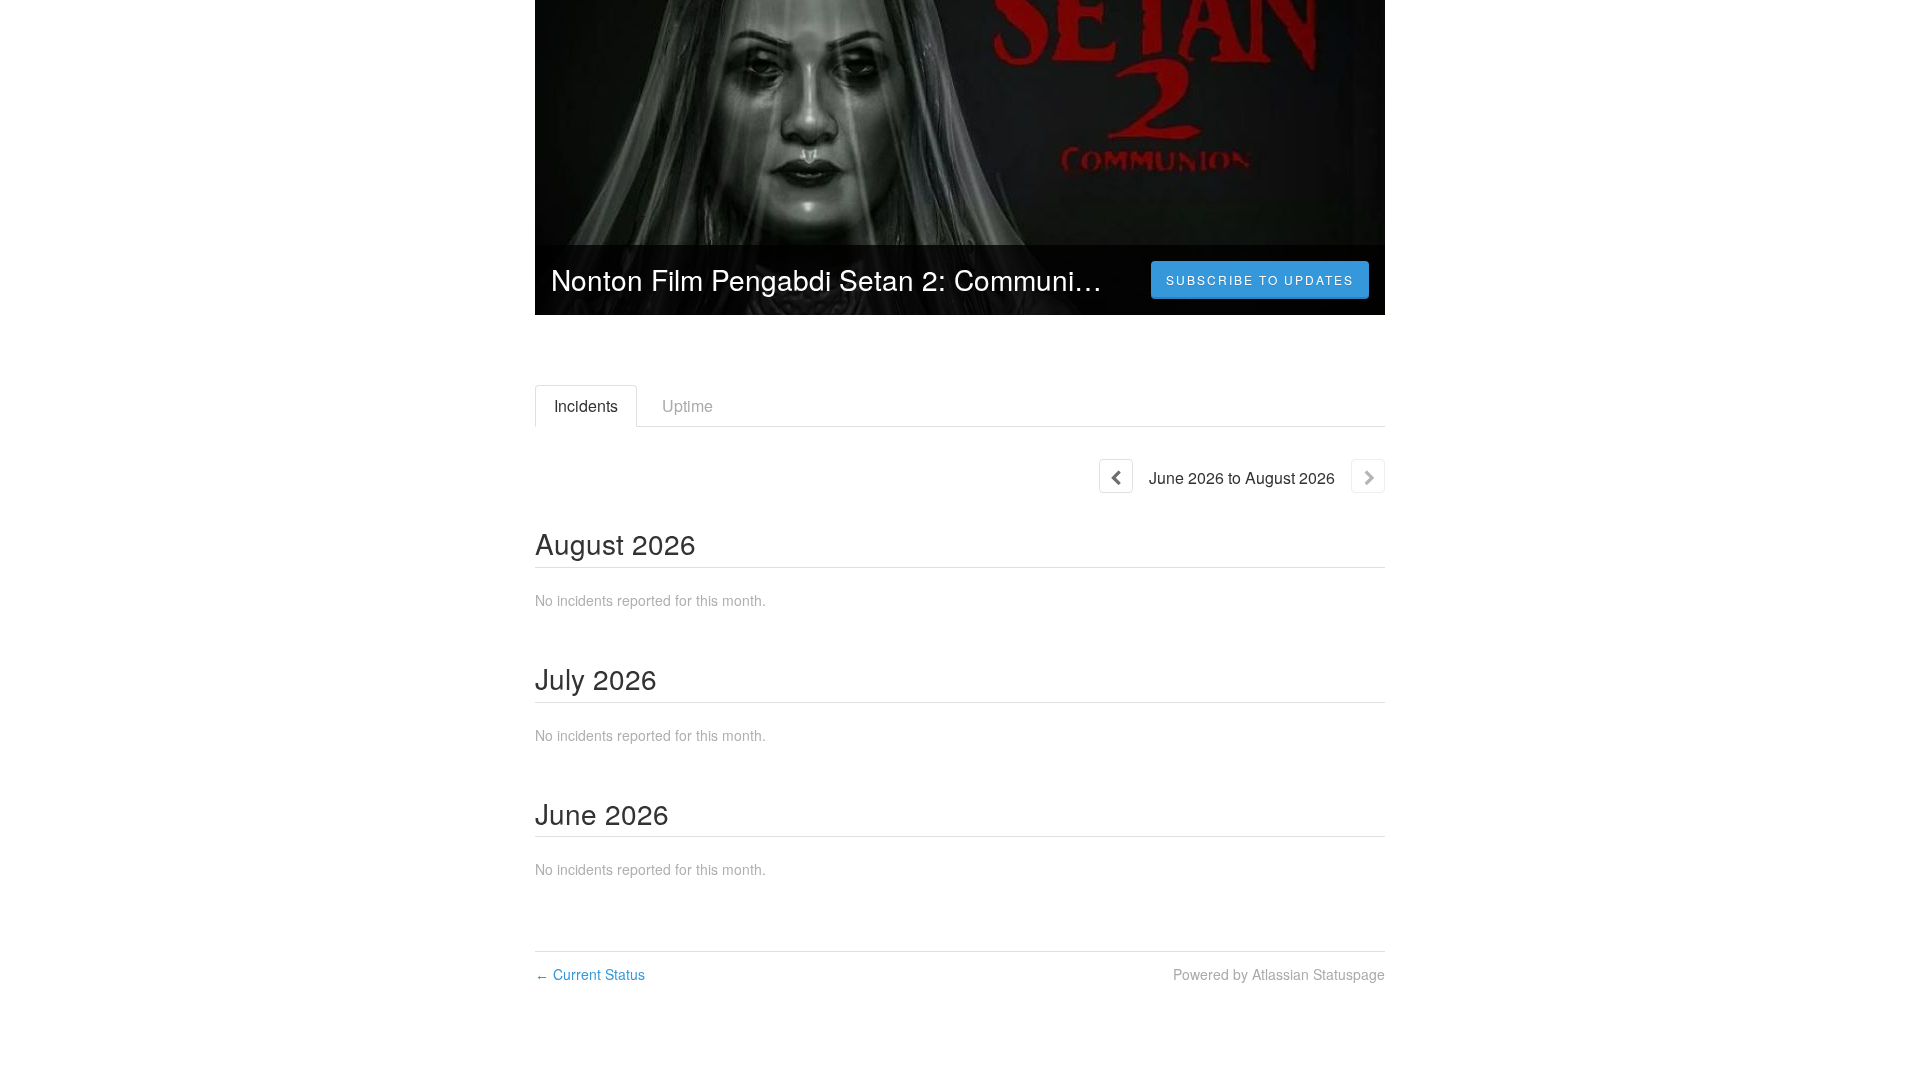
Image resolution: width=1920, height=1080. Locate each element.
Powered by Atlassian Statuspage (1279, 974)
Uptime (687, 405)
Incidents (586, 405)
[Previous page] (1116, 476)
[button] (1260, 280)
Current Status (590, 974)
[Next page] (1368, 476)
